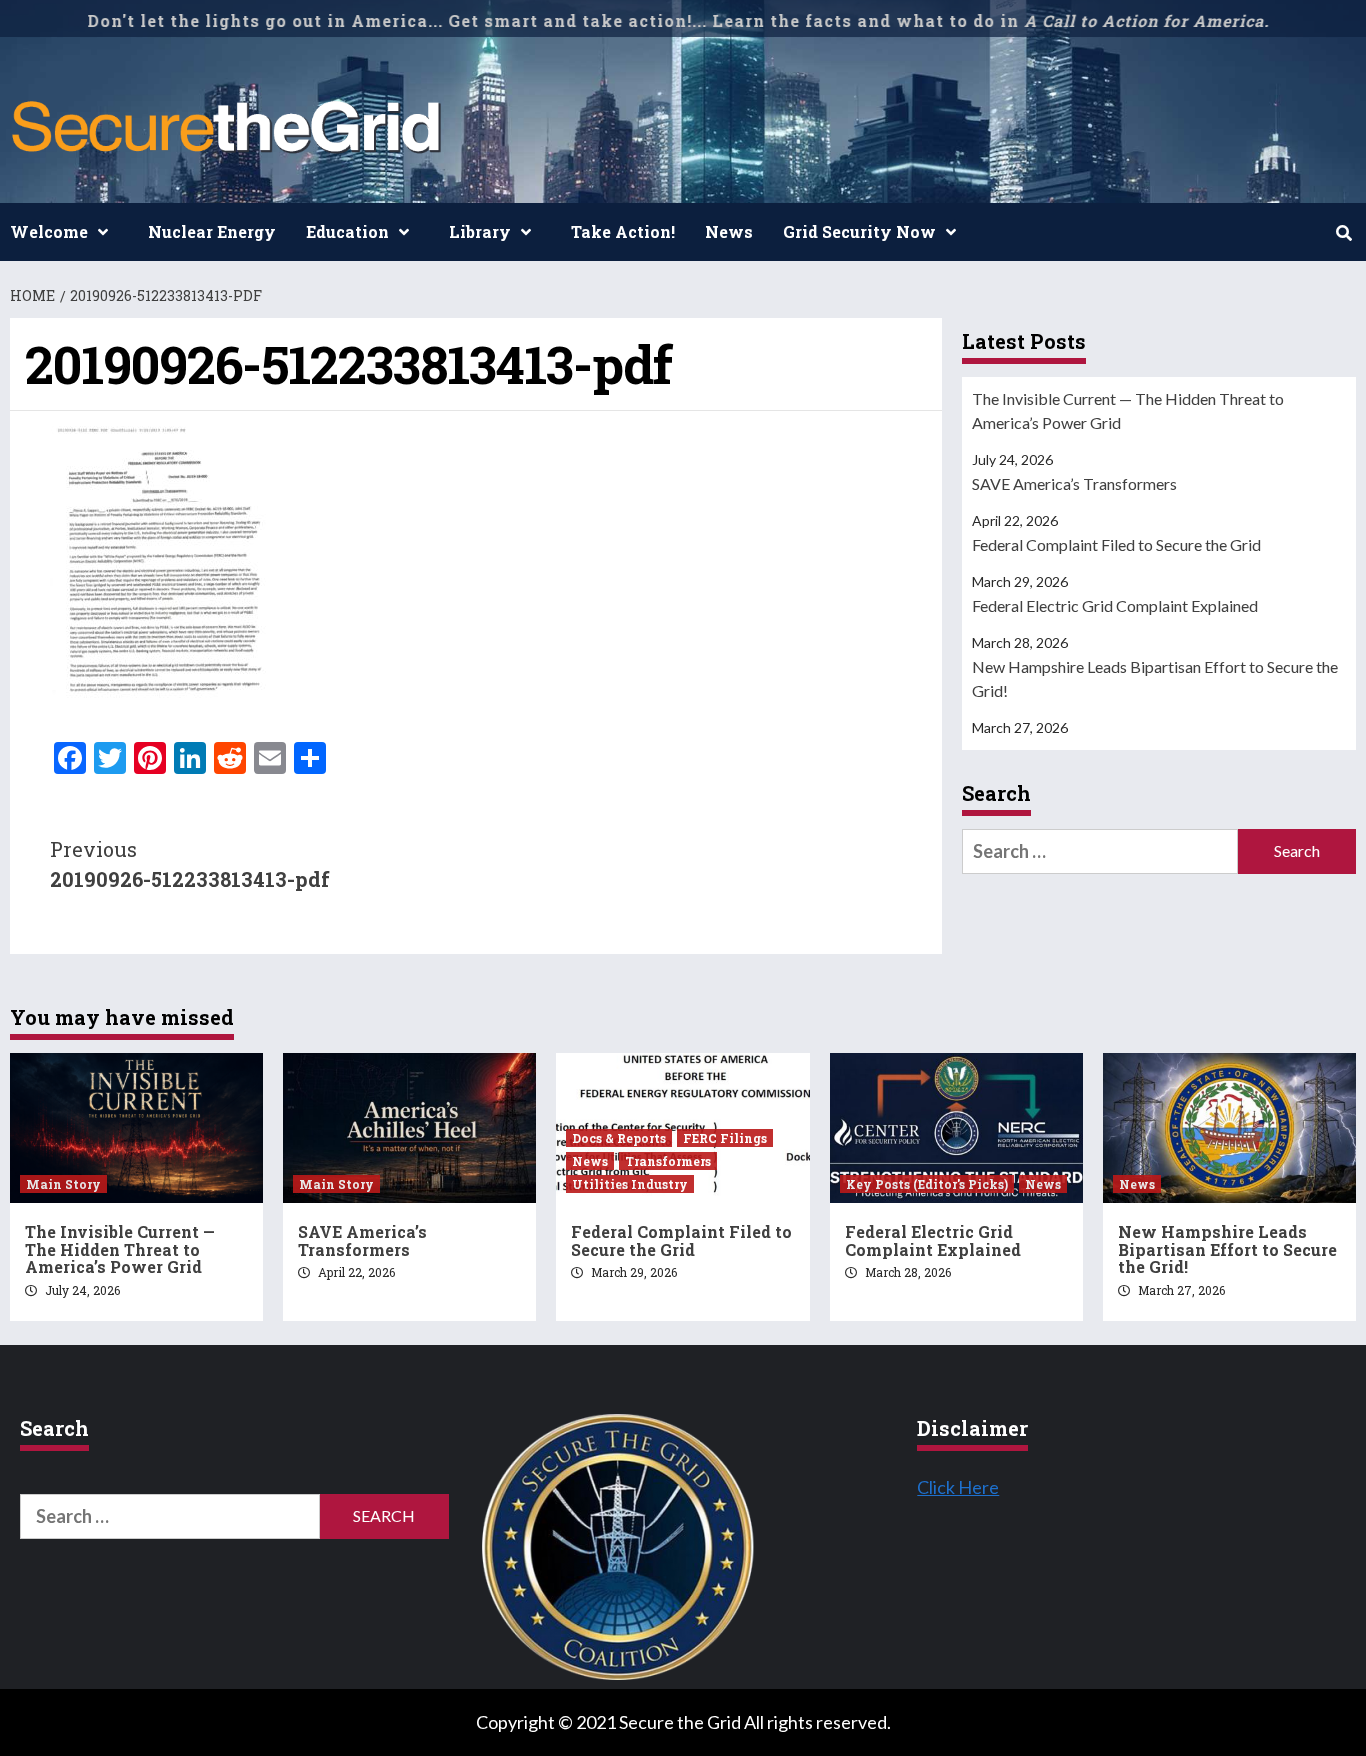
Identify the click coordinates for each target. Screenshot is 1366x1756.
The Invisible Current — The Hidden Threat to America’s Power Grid (1128, 410)
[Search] (1343, 233)
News (729, 231)
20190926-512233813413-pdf (190, 864)
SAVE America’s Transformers (1074, 483)
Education (347, 231)
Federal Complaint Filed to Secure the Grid (1116, 544)
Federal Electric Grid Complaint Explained (1115, 605)
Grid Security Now (859, 231)
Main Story (63, 1184)
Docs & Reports (619, 1138)
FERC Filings (725, 1138)
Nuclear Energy (212, 231)
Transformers (668, 1161)
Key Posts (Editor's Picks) (927, 1184)
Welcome (49, 231)
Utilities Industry (630, 1184)
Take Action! (623, 231)
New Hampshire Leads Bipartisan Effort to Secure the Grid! (1155, 678)
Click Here (958, 1487)
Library (480, 231)
